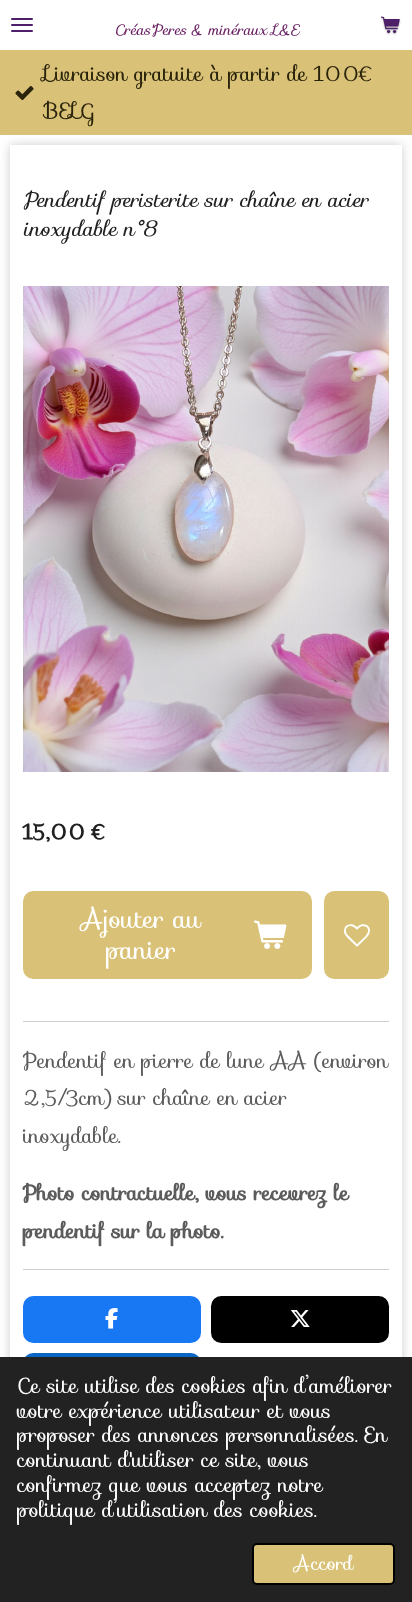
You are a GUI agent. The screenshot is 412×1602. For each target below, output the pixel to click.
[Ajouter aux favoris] (356, 935)
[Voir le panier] (390, 25)
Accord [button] (323, 1563)
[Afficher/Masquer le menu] (22, 25)
